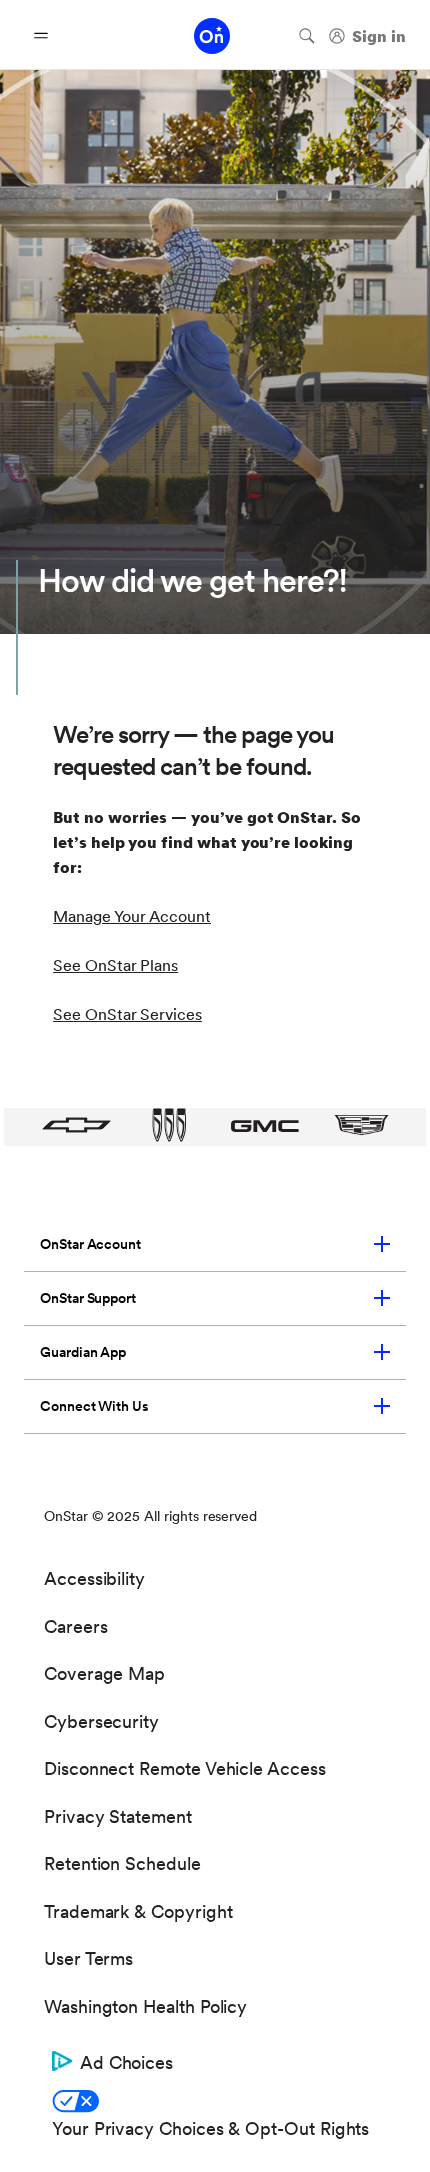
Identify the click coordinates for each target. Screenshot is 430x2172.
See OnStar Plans (115, 965)
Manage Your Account (132, 916)
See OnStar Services (127, 1014)
